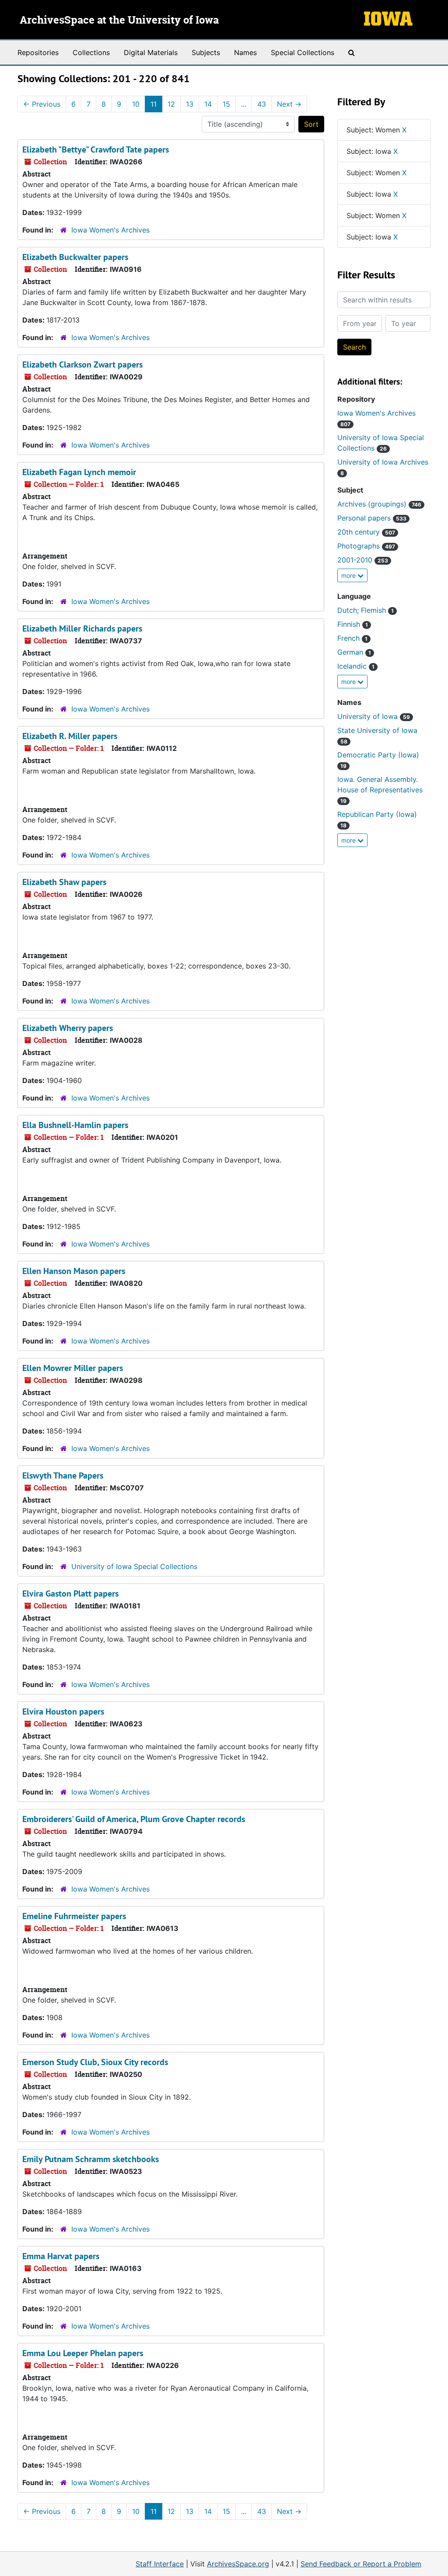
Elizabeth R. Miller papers (70, 736)
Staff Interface (160, 2564)
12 (171, 104)
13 (190, 104)
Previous (42, 104)
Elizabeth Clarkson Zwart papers (82, 365)
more (349, 575)
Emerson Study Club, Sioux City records (95, 2062)
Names (245, 52)
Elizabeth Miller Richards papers (82, 628)
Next (289, 104)
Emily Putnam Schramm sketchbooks (91, 2159)
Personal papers (372, 518)
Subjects (206, 52)
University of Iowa (374, 716)
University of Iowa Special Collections (134, 1566)
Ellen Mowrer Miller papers (73, 1368)
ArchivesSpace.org (238, 2564)
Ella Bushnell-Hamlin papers (75, 1125)
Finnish (353, 624)
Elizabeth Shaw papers (64, 882)
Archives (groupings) (379, 504)
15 (226, 104)
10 (136, 104)
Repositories (38, 52)
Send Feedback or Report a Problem (361, 2564)
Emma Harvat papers (61, 2256)
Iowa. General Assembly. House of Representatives (380, 790)
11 (154, 104)
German (354, 652)
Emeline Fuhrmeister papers (74, 1916)
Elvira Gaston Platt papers (70, 1594)
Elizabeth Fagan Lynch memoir (79, 472)
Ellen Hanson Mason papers (74, 1271)
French (352, 638)
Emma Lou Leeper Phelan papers (83, 2353)
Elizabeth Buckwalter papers (75, 257)
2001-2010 (363, 560)
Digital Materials (151, 52)
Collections (91, 52)
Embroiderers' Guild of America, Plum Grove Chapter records (134, 1819)
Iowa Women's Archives (110, 230)
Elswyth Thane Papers (63, 1475)
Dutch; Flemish (366, 610)
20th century (366, 532)
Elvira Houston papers (63, 1712)
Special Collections (303, 52)
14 (208, 104)
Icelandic (356, 666)
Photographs (366, 546)
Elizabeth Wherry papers (68, 1028)
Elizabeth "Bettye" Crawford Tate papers (96, 149)
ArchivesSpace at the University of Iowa (119, 21)
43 (262, 104)
